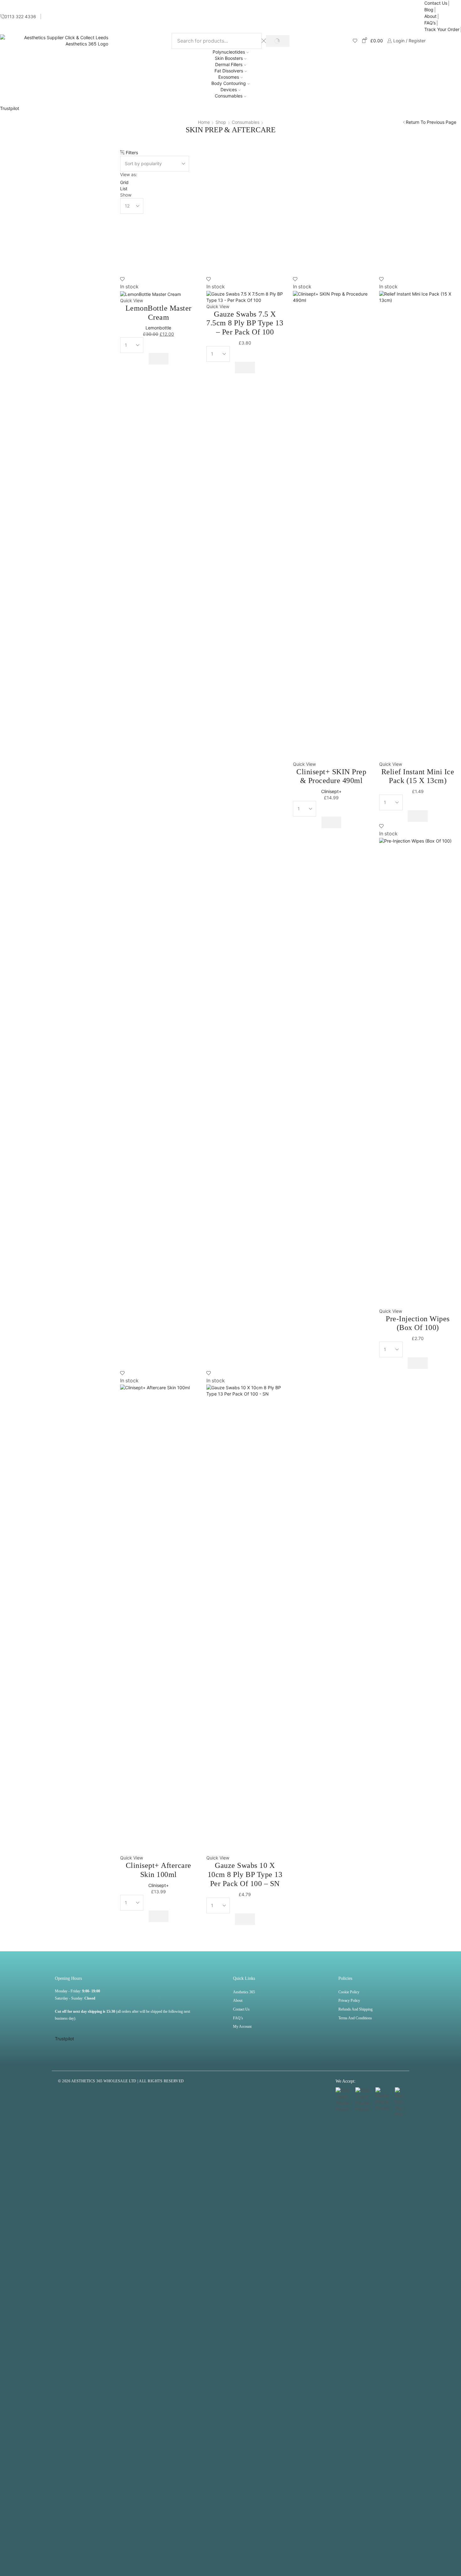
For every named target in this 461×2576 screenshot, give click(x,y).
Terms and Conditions (355, 2018)
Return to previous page (431, 122)
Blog (429, 10)
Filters (131, 152)
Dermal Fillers (229, 64)
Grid (124, 182)
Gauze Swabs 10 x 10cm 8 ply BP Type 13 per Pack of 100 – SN (245, 1874)
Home (204, 122)
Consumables (229, 96)
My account (242, 2027)
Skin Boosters (229, 58)
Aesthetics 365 (244, 1992)
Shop (221, 122)
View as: (129, 174)
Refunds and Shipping (355, 2009)
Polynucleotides (229, 52)
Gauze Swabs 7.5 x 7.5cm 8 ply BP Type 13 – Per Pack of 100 (245, 323)
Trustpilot (10, 108)
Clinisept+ (331, 791)
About (430, 16)
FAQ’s (430, 23)
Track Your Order (442, 29)
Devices (229, 89)
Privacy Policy (349, 2000)
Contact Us (436, 3)
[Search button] (278, 41)
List (124, 189)
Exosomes (229, 77)
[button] (159, 359)
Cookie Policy (349, 1992)
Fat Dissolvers (229, 71)
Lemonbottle (158, 328)
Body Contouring (229, 83)
